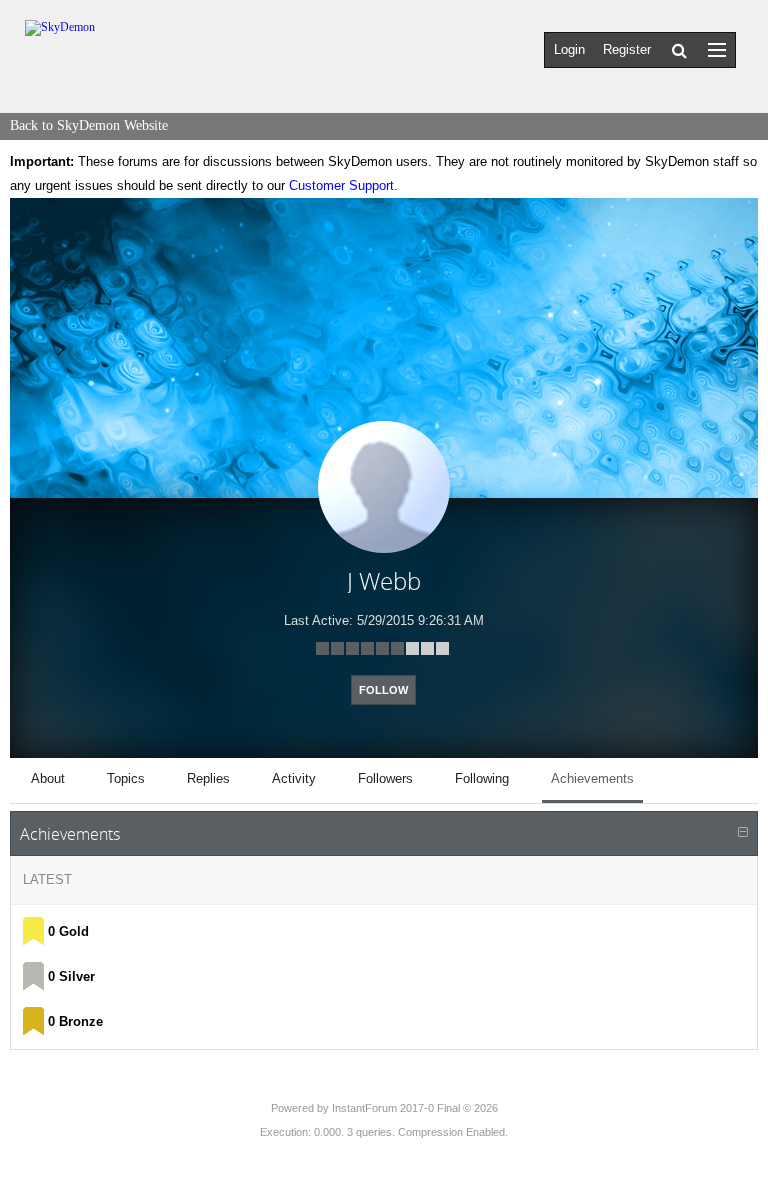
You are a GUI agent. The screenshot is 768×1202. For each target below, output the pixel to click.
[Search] (679, 50)
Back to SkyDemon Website (89, 125)
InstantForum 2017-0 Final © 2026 (415, 1108)
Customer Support (341, 185)
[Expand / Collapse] (743, 833)
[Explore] (717, 49)
